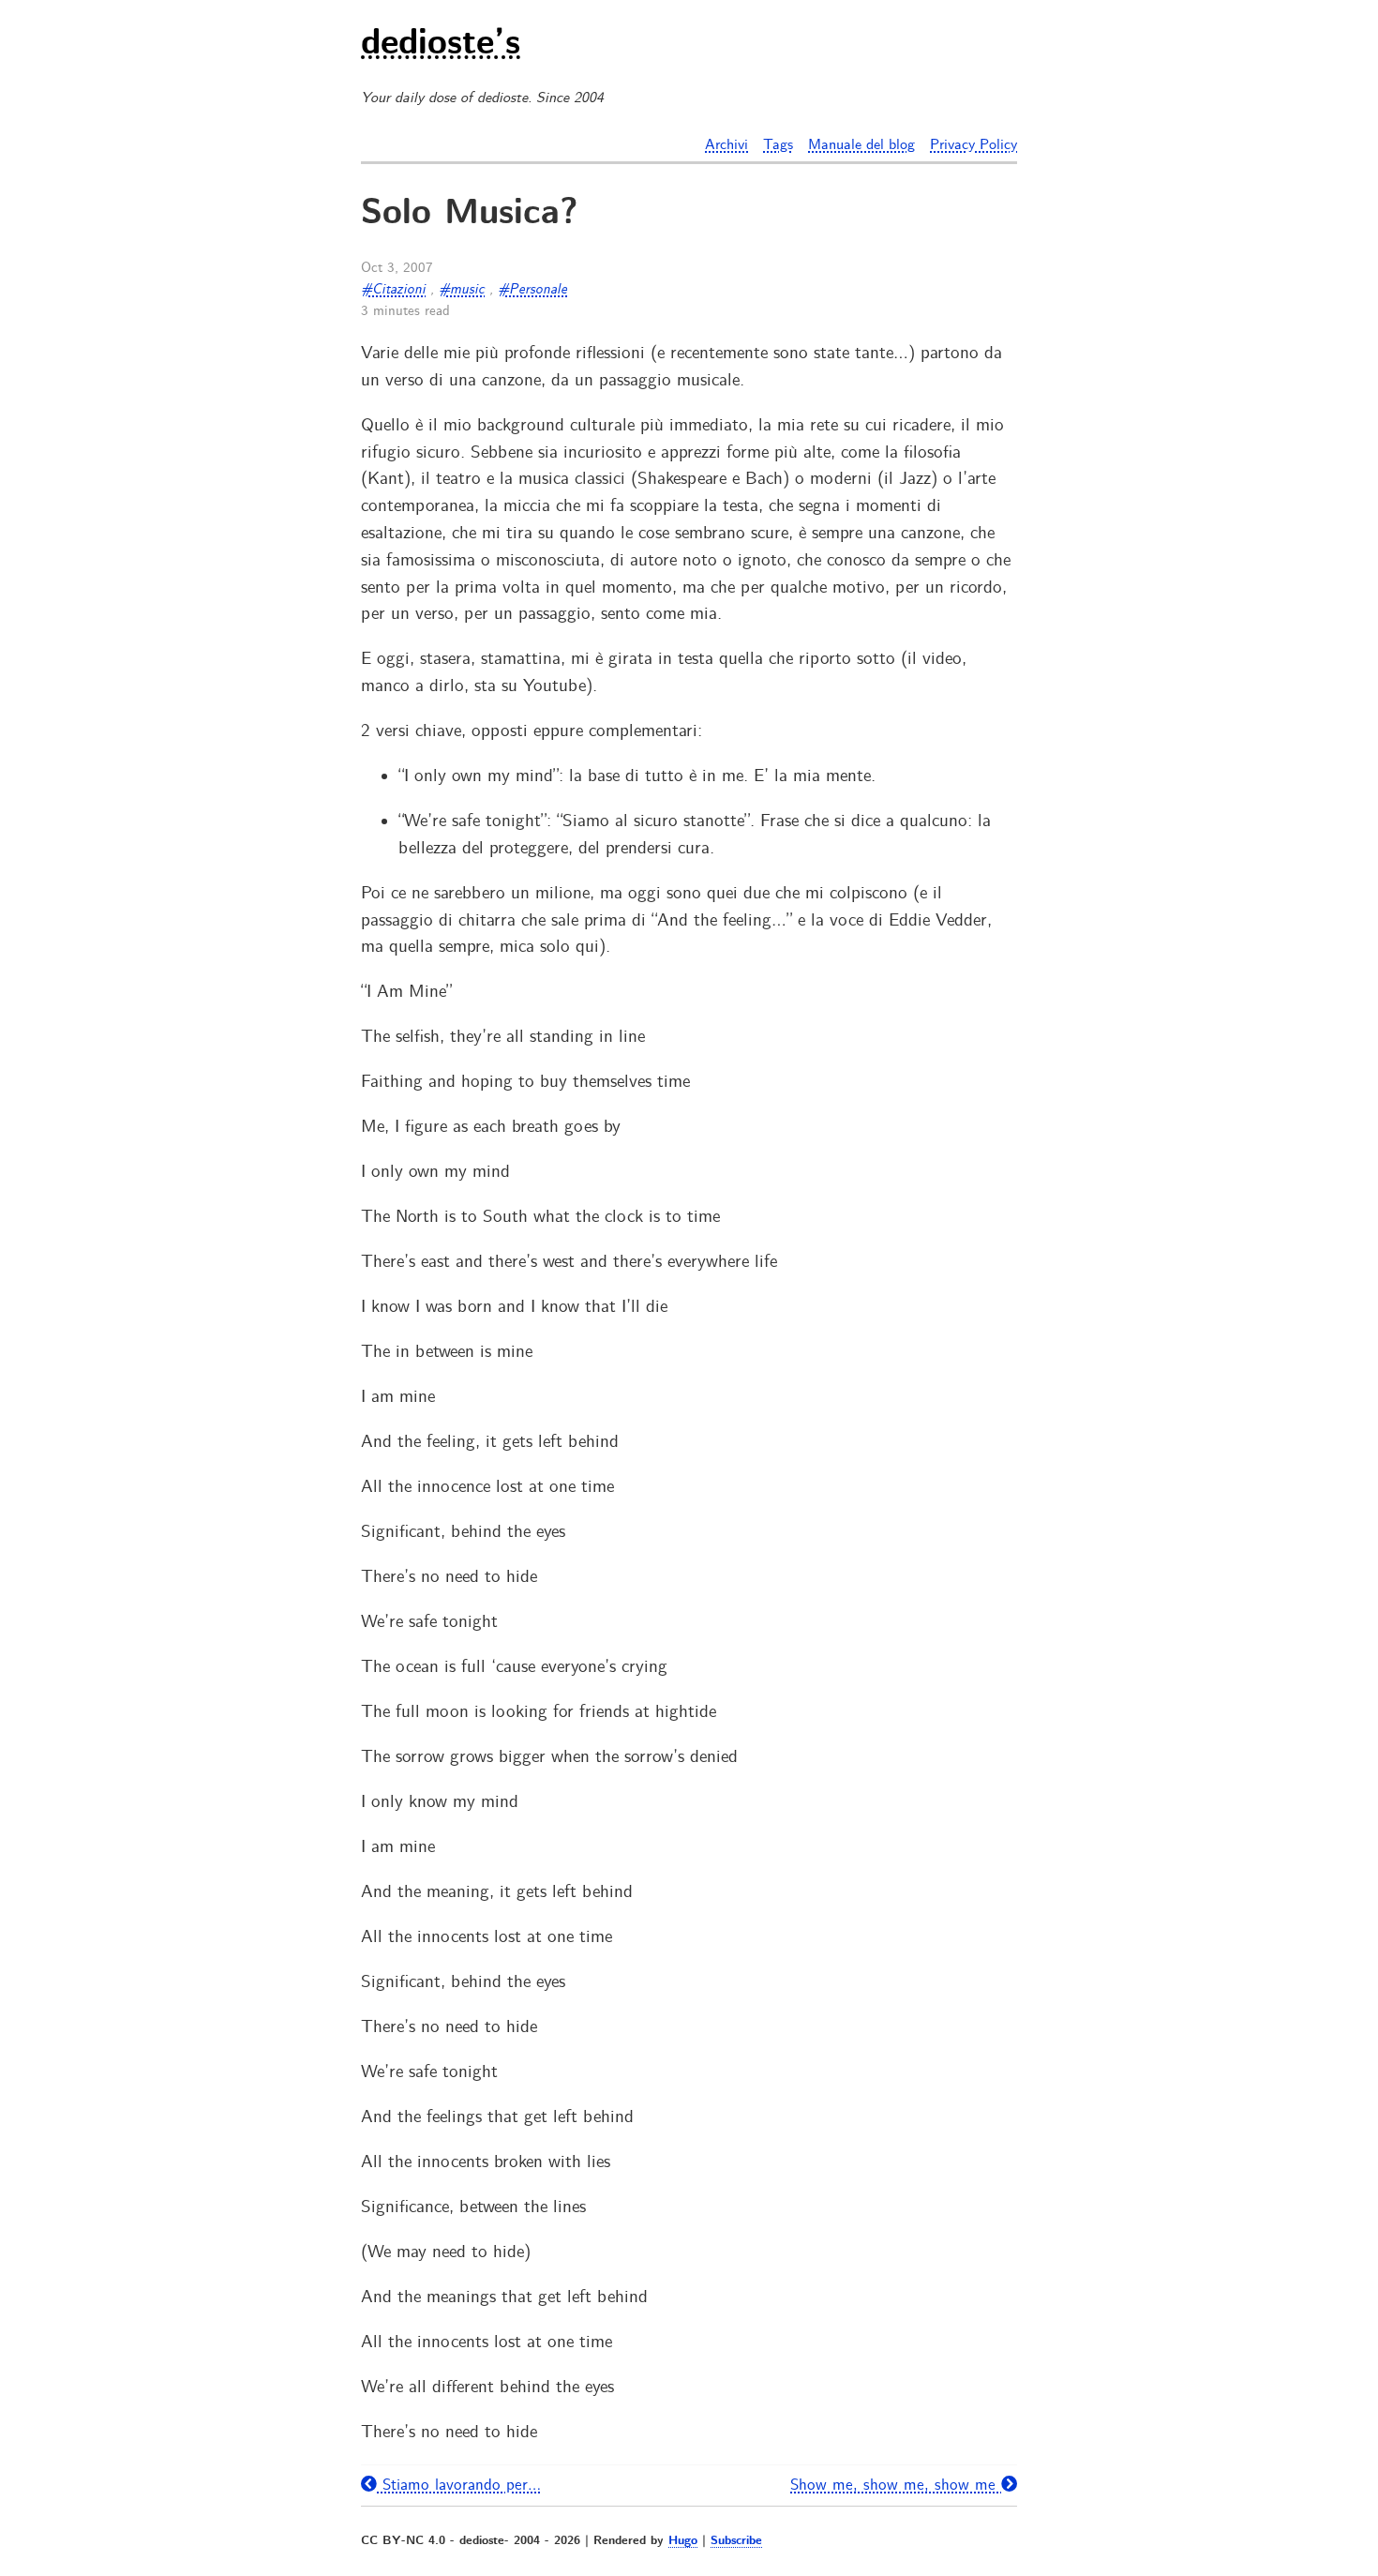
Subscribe (736, 2541)
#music (462, 290)
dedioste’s (441, 45)
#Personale (532, 290)
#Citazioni (393, 290)
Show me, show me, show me (896, 2485)
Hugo (683, 2541)
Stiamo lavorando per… (459, 2485)
